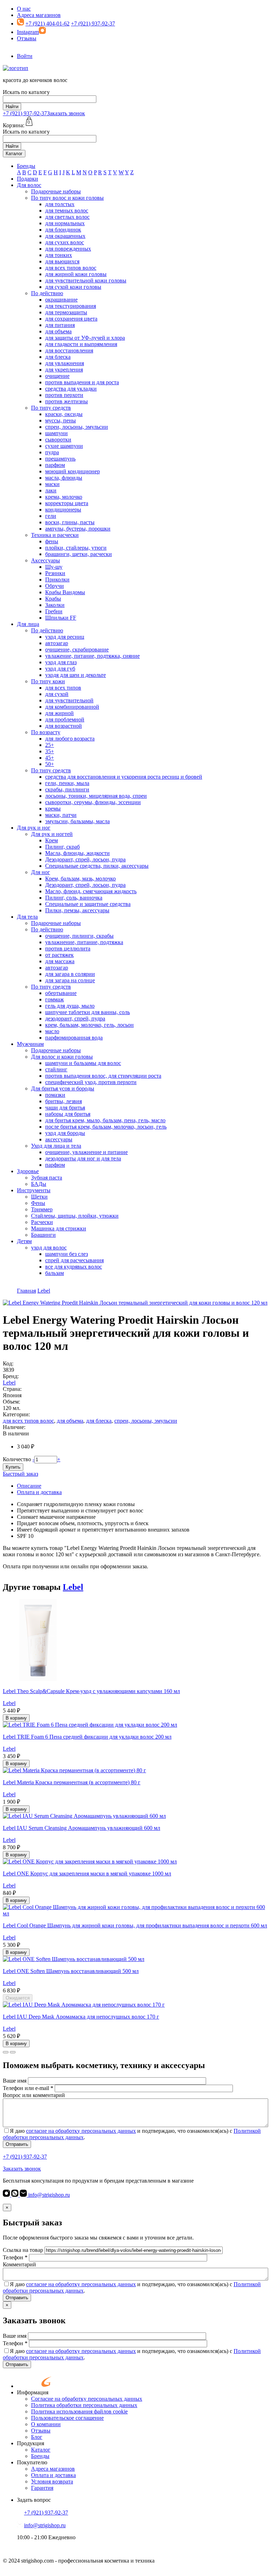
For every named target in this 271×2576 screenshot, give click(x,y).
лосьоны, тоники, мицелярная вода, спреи (96, 796)
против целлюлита (68, 949)
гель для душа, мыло (70, 1006)
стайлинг (56, 1069)
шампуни (56, 433)
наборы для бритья (68, 1114)
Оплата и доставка (39, 1492)
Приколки (57, 579)
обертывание (61, 993)
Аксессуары (46, 560)
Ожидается (18, 1998)
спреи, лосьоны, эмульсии (77, 427)
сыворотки (58, 440)
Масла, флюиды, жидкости (77, 853)
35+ (50, 751)
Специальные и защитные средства (88, 904)
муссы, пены (61, 420)
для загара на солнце (70, 980)
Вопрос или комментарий (34, 2095)
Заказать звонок (66, 113)
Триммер (42, 1209)
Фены (38, 1203)
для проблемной (65, 719)
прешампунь (60, 459)
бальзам (55, 1273)
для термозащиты (66, 312)
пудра (52, 452)
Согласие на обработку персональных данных (87, 2399)
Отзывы (27, 38)
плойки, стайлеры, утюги (76, 548)
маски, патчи (61, 815)
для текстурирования (71, 306)
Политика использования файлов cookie (79, 2411)
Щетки (39, 1197)
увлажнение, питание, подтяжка (84, 942)
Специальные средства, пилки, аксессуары (97, 866)
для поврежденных (68, 249)
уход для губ (60, 669)
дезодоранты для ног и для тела (83, 1158)
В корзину (16, 1718)
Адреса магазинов (39, 15)
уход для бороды (65, 1133)
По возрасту (46, 732)
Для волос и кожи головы (62, 1057)
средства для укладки (71, 389)
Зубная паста (47, 1178)
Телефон (15, 2257)
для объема (58, 331)
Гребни (54, 611)
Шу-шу (54, 567)
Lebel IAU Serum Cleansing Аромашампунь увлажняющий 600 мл (82, 1828)
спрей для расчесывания (74, 1260)
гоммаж (55, 999)
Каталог (14, 154)
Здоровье (28, 1171)
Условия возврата (52, 2481)
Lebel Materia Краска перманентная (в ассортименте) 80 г (72, 1782)
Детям (24, 1241)
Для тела (27, 917)
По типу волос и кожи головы (67, 198)
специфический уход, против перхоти (91, 1082)
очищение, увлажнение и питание (86, 1152)
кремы (53, 809)
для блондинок (63, 230)
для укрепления (64, 370)
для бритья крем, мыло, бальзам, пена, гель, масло (105, 1120)
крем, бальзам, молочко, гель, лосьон (89, 1025)
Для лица (28, 624)
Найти (12, 107)
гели (51, 516)
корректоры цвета (67, 503)
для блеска (58, 357)
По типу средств (51, 408)
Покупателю (32, 2462)
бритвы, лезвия (64, 1101)
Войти (25, 56)
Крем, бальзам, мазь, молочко (80, 879)
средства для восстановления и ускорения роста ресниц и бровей (124, 777)
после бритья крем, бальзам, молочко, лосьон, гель (106, 1127)
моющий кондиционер (73, 471)
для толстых (60, 204)
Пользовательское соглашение (67, 2418)
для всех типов (63, 688)
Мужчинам (30, 1044)
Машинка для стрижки (59, 1228)
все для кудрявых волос (74, 1267)
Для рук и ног (34, 828)
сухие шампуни (64, 446)
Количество (17, 1459)
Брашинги (43, 1235)
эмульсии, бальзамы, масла (77, 821)
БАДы (39, 1184)
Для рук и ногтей (52, 834)
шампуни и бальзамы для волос (83, 1063)
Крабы (53, 599)
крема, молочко (64, 497)
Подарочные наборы (56, 191)
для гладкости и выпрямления (81, 344)
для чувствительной (69, 700)
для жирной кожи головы (76, 274)
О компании (46, 2424)
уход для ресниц (65, 637)
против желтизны (67, 401)
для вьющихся (62, 261)
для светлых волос (67, 217)
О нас (24, 9)
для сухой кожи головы (73, 287)
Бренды (26, 166)
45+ (50, 758)
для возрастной (64, 726)
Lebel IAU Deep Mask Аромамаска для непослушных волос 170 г (81, 2017)
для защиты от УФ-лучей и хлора (85, 338)
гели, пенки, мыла (67, 783)
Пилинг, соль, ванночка (74, 898)
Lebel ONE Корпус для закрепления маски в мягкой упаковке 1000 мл (87, 1874)
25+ (50, 745)
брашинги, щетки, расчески (79, 554)
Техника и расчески (55, 535)
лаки (51, 490)
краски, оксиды (64, 414)
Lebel (9, 1383)
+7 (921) (25, 113)
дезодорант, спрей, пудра (75, 1018)
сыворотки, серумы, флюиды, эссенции (93, 802)
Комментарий (19, 2264)
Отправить (17, 2144)
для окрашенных (65, 236)
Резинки (55, 573)
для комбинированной (72, 707)
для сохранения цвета (71, 319)
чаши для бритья (65, 1108)
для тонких (59, 255)
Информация (33, 2392)
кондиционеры (63, 510)
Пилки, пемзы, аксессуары (77, 910)
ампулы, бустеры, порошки (78, 529)
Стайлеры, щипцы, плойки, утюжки (75, 1216)
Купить (13, 1467)
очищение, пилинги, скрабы (79, 936)
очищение (57, 376)
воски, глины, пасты (70, 522)
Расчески (42, 1222)
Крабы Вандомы (65, 592)
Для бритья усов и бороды (63, 1088)
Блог (37, 2437)
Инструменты (34, 1190)
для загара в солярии (70, 974)
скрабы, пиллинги (67, 789)
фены (52, 541)
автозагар (57, 643)
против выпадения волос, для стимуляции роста (103, 1076)
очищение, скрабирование (77, 649)
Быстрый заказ (20, 1474)
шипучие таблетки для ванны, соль (88, 1012)
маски (52, 484)
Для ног (41, 872)
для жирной (59, 713)
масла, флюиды (64, 478)
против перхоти (64, 395)
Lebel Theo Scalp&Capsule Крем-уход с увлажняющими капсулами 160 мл (91, 1691)
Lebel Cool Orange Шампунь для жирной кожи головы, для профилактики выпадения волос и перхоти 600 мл (135, 1925)
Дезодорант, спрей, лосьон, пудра (85, 859)
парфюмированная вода (74, 1038)
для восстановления (69, 350)
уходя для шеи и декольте (76, 675)
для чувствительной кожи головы (86, 280)
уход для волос (49, 1248)
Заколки (55, 605)
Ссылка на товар (23, 2250)
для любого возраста (70, 739)
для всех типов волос (71, 268)
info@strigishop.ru (48, 2195)
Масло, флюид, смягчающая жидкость (91, 891)
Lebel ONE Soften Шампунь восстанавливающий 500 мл (71, 1971)
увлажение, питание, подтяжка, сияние (92, 656)
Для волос (29, 185)
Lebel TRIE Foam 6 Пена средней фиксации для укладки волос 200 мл (87, 1737)
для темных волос (67, 210)
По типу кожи (48, 681)
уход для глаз (61, 662)
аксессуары (59, 1139)
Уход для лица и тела (56, 1146)
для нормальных (65, 223)
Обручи (55, 586)
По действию (47, 293)
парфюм (55, 465)
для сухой (57, 694)
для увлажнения (65, 363)
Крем (52, 840)
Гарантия (42, 2488)
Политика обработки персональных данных (84, 2405)
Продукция (31, 2443)
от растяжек (59, 955)
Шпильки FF (61, 618)
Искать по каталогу (26, 92)
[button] (6, 2052)
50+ (50, 764)
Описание (29, 1486)
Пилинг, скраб (62, 847)
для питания (60, 325)
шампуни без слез (67, 1254)
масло (52, 1031)
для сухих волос (65, 242)
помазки (55, 1095)
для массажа (60, 961)
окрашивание (61, 300)
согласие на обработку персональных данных (81, 2131)
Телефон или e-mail (28, 2088)
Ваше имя (15, 2081)
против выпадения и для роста (82, 382)
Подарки (28, 179)
